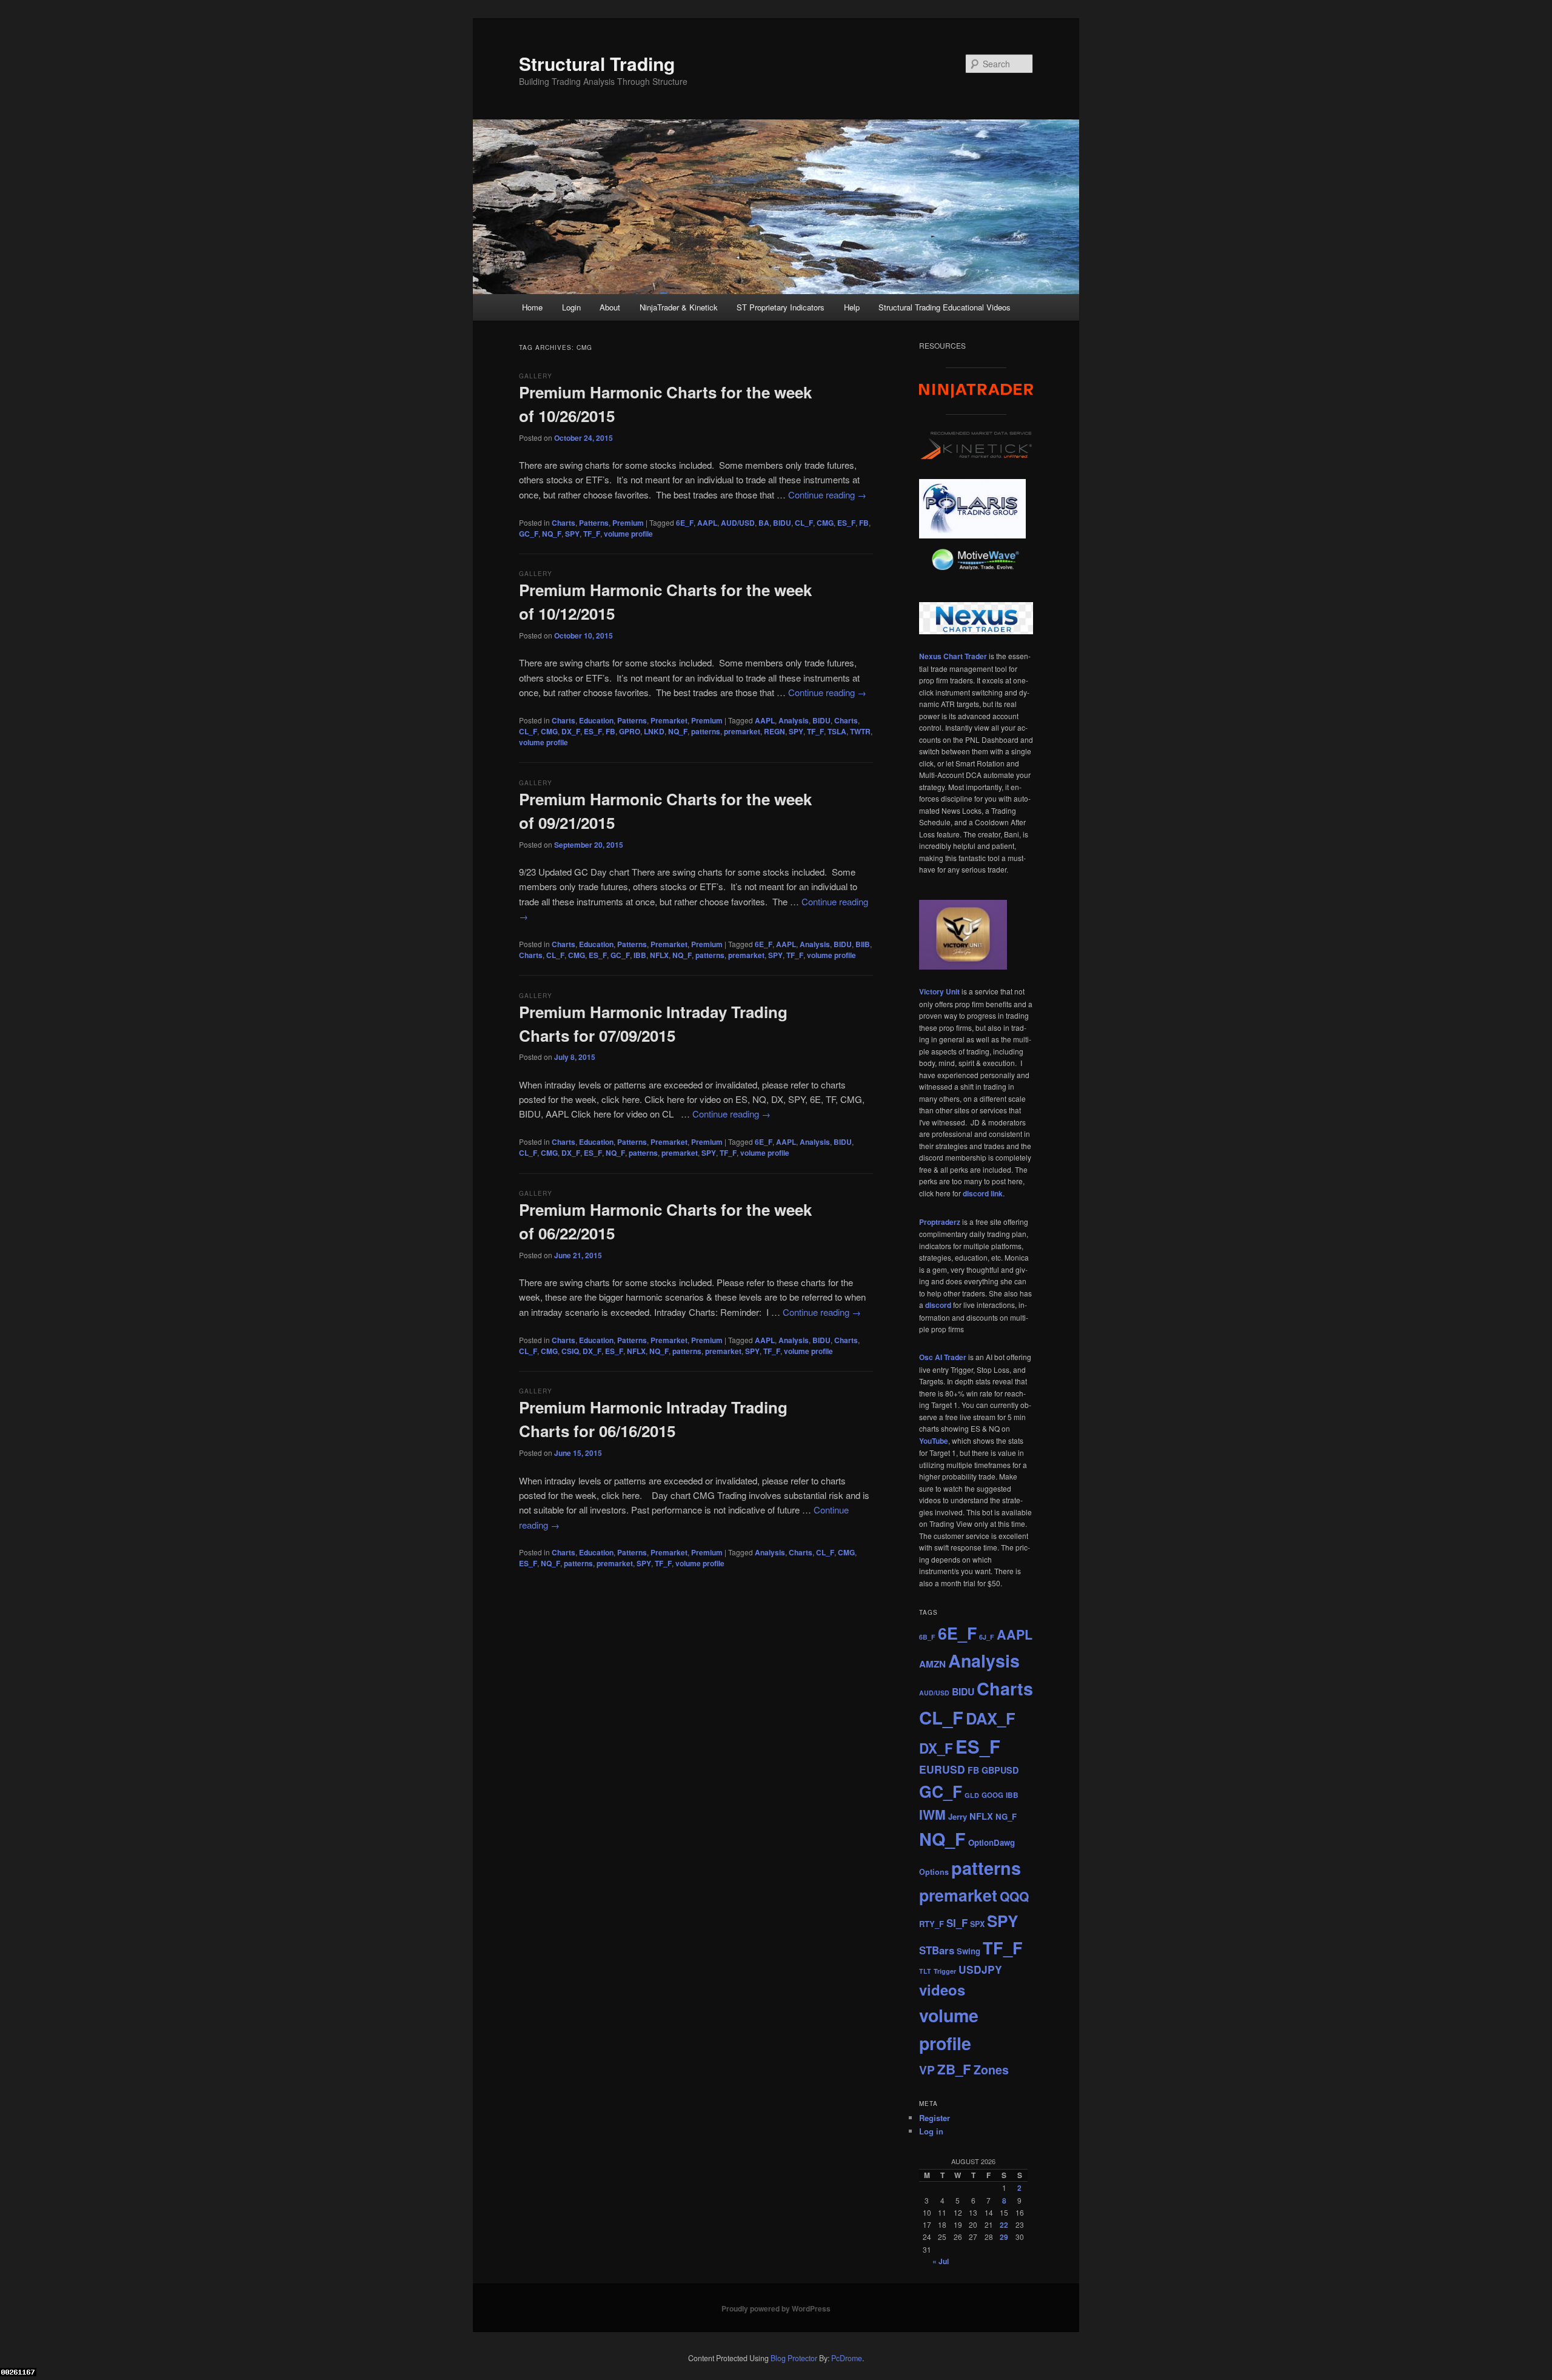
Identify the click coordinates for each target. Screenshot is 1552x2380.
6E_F (685, 523)
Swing (968, 1951)
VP (927, 2070)
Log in (931, 2131)
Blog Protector (794, 2358)
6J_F (987, 1637)
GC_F (529, 534)
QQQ (1014, 1896)
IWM (932, 1815)
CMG (825, 523)
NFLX (659, 955)
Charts (564, 523)
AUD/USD (738, 523)
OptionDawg (992, 1842)
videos (942, 1989)
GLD (972, 1795)
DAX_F (991, 1718)
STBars (937, 1950)
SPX (977, 1924)
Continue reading (827, 494)
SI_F (957, 1923)
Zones (991, 2070)
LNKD (654, 731)
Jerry (958, 1816)
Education (596, 720)
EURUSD (942, 1769)
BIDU (782, 523)
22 (1004, 2225)
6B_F (927, 1637)
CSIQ (570, 1351)
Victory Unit (939, 991)
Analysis (794, 720)
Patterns (594, 523)
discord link (983, 1193)
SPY (572, 534)
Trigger (945, 1971)
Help (852, 307)
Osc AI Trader (943, 1357)
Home (532, 307)
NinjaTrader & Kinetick (679, 307)
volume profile (628, 534)
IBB (640, 955)
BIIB (863, 944)
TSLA (837, 731)
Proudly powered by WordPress (776, 2308)
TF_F (592, 534)
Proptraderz (940, 1222)
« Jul (941, 2261)
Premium (628, 523)
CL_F (804, 523)
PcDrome (847, 2358)
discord (938, 1305)
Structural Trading (597, 63)
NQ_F (552, 534)
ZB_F (954, 2069)
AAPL (707, 523)
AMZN (932, 1664)
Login (571, 307)
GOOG (992, 1795)
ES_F (846, 523)
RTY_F (932, 1924)
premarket (742, 731)
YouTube (934, 1441)
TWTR (860, 731)
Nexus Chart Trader (953, 656)
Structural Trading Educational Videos (945, 307)
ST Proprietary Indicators (781, 307)
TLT (925, 1971)
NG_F (1006, 1816)
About (610, 307)
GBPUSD (1000, 1770)
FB (864, 523)
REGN (774, 731)
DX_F (571, 731)
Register (935, 2118)
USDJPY (980, 1969)
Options (934, 1872)
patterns (706, 731)
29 (1004, 2237)
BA (764, 523)
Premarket (669, 720)
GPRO (630, 731)
